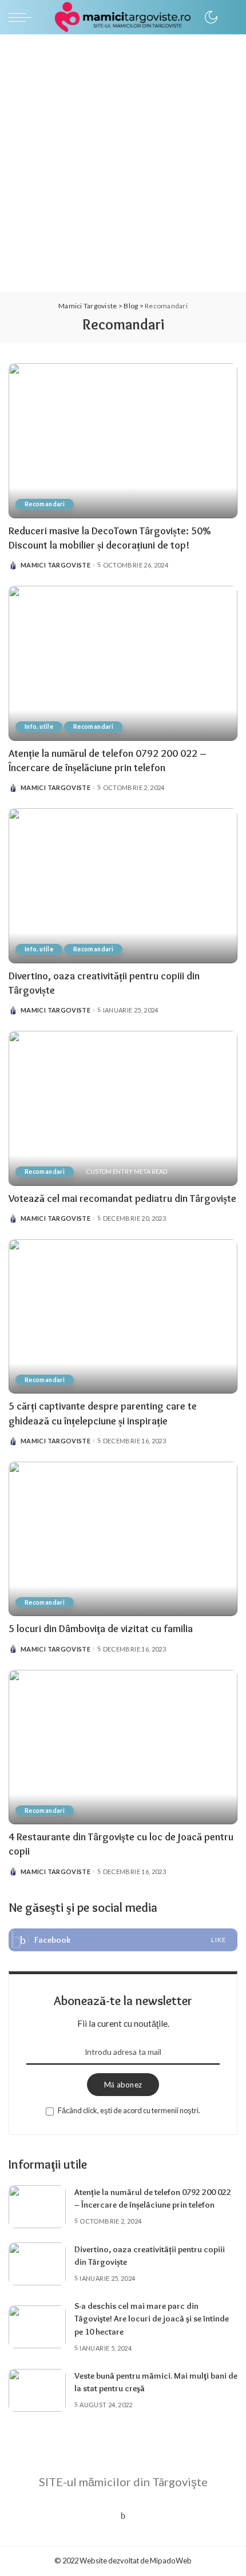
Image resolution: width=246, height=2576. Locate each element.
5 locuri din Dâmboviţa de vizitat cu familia (101, 1629)
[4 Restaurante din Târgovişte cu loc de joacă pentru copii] (123, 1747)
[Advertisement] (123, 163)
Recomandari (45, 504)
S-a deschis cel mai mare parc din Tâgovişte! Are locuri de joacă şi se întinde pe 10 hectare (152, 2319)
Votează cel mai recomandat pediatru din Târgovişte (122, 1198)
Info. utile (39, 727)
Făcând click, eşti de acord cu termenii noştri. (129, 2110)
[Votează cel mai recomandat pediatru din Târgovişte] (123, 1108)
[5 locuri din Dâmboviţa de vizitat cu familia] (123, 1539)
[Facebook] (123, 1940)
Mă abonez (123, 2085)
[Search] (227, 17)
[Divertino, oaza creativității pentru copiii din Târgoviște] (123, 886)
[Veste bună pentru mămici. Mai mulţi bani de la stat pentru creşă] (37, 2390)
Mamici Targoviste (55, 565)
